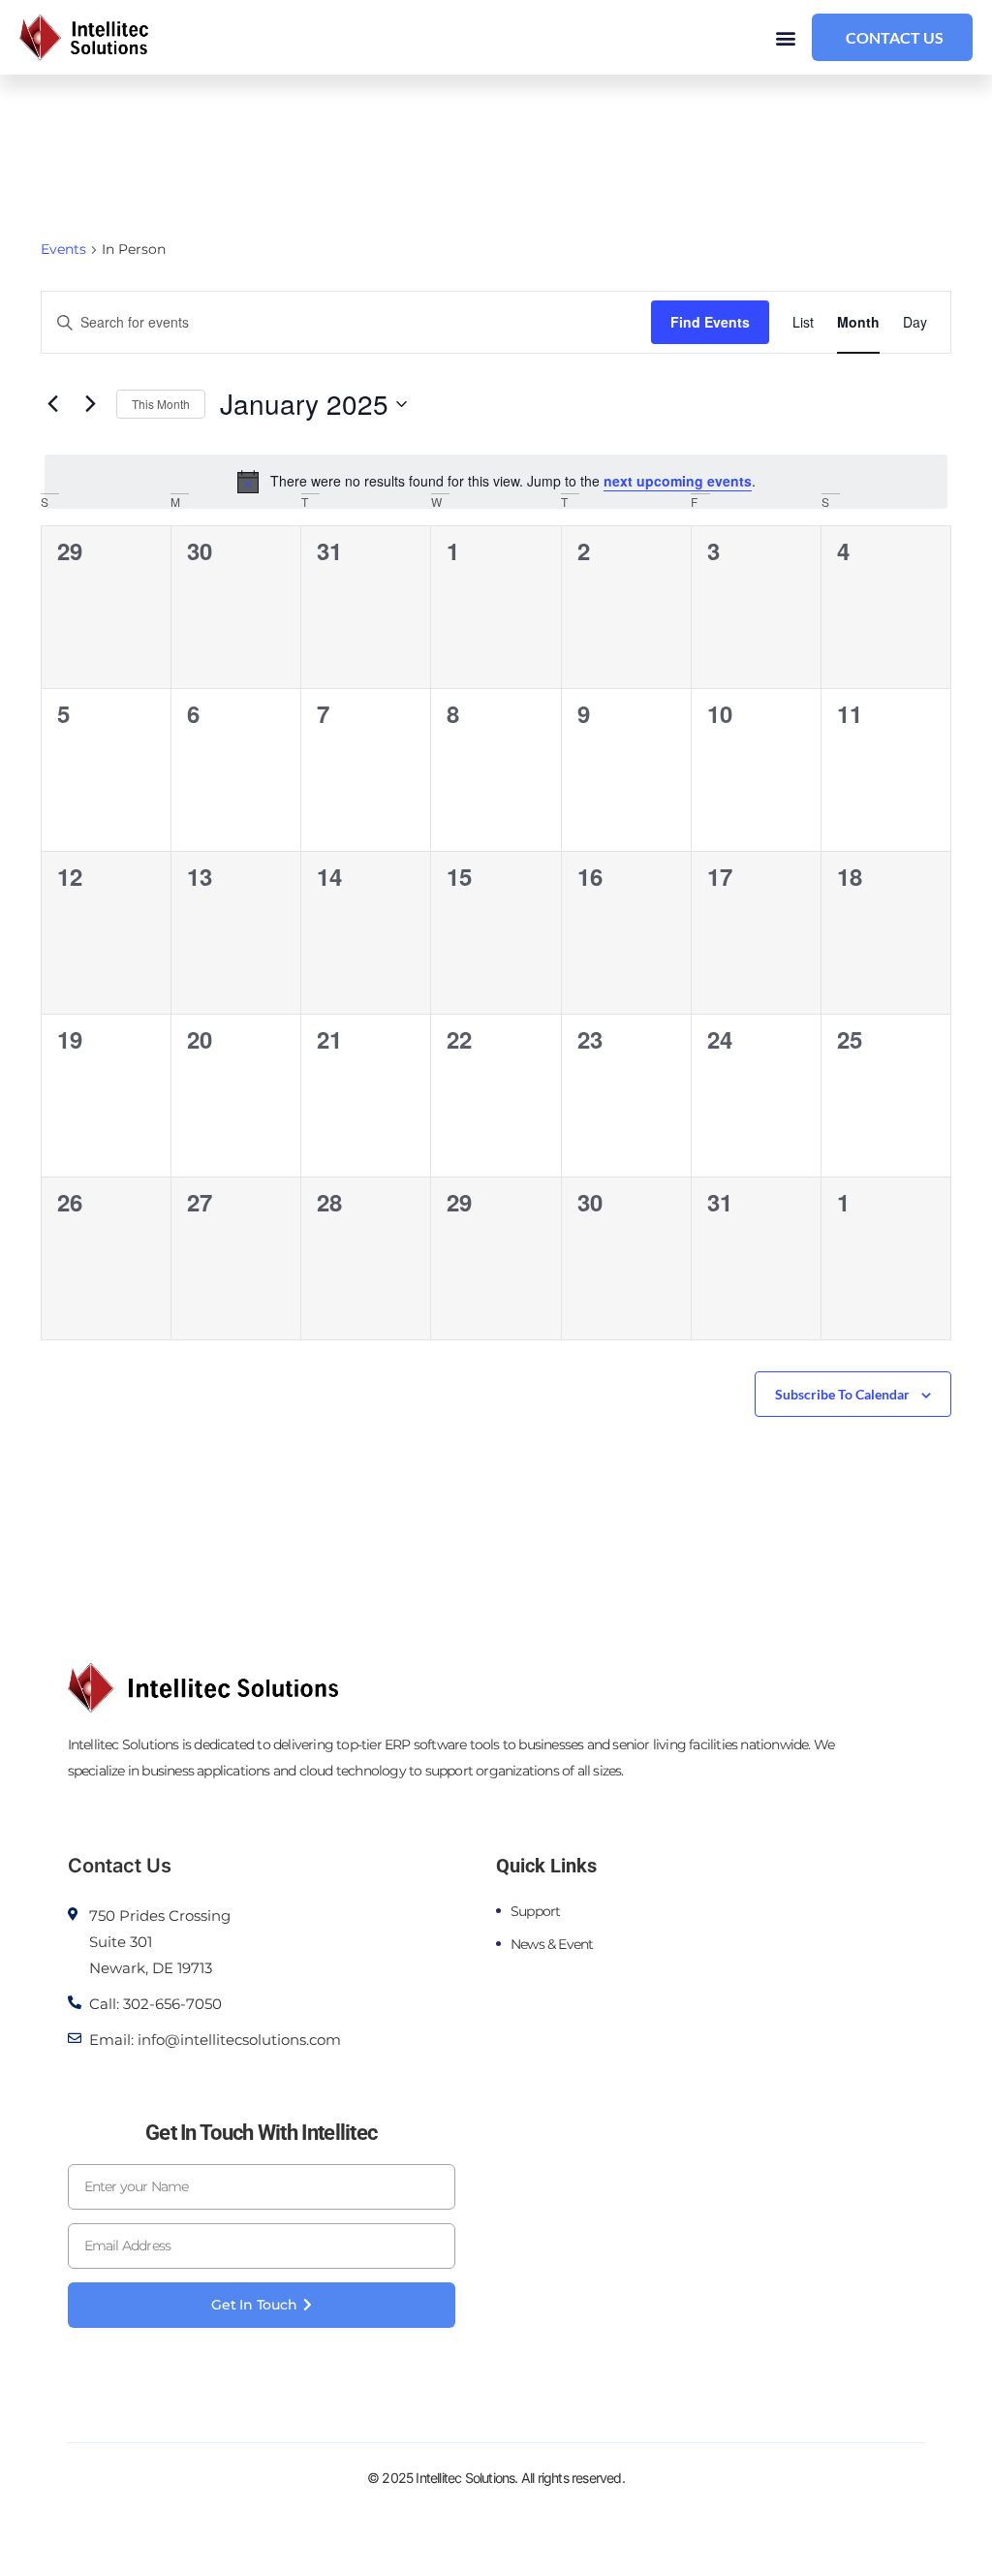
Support (535, 1911)
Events (63, 249)
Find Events (710, 322)
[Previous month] (52, 404)
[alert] (496, 482)
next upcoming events (678, 481)
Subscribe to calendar (842, 1394)
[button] (786, 37)
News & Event (552, 1944)
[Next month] (90, 404)
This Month (161, 404)
